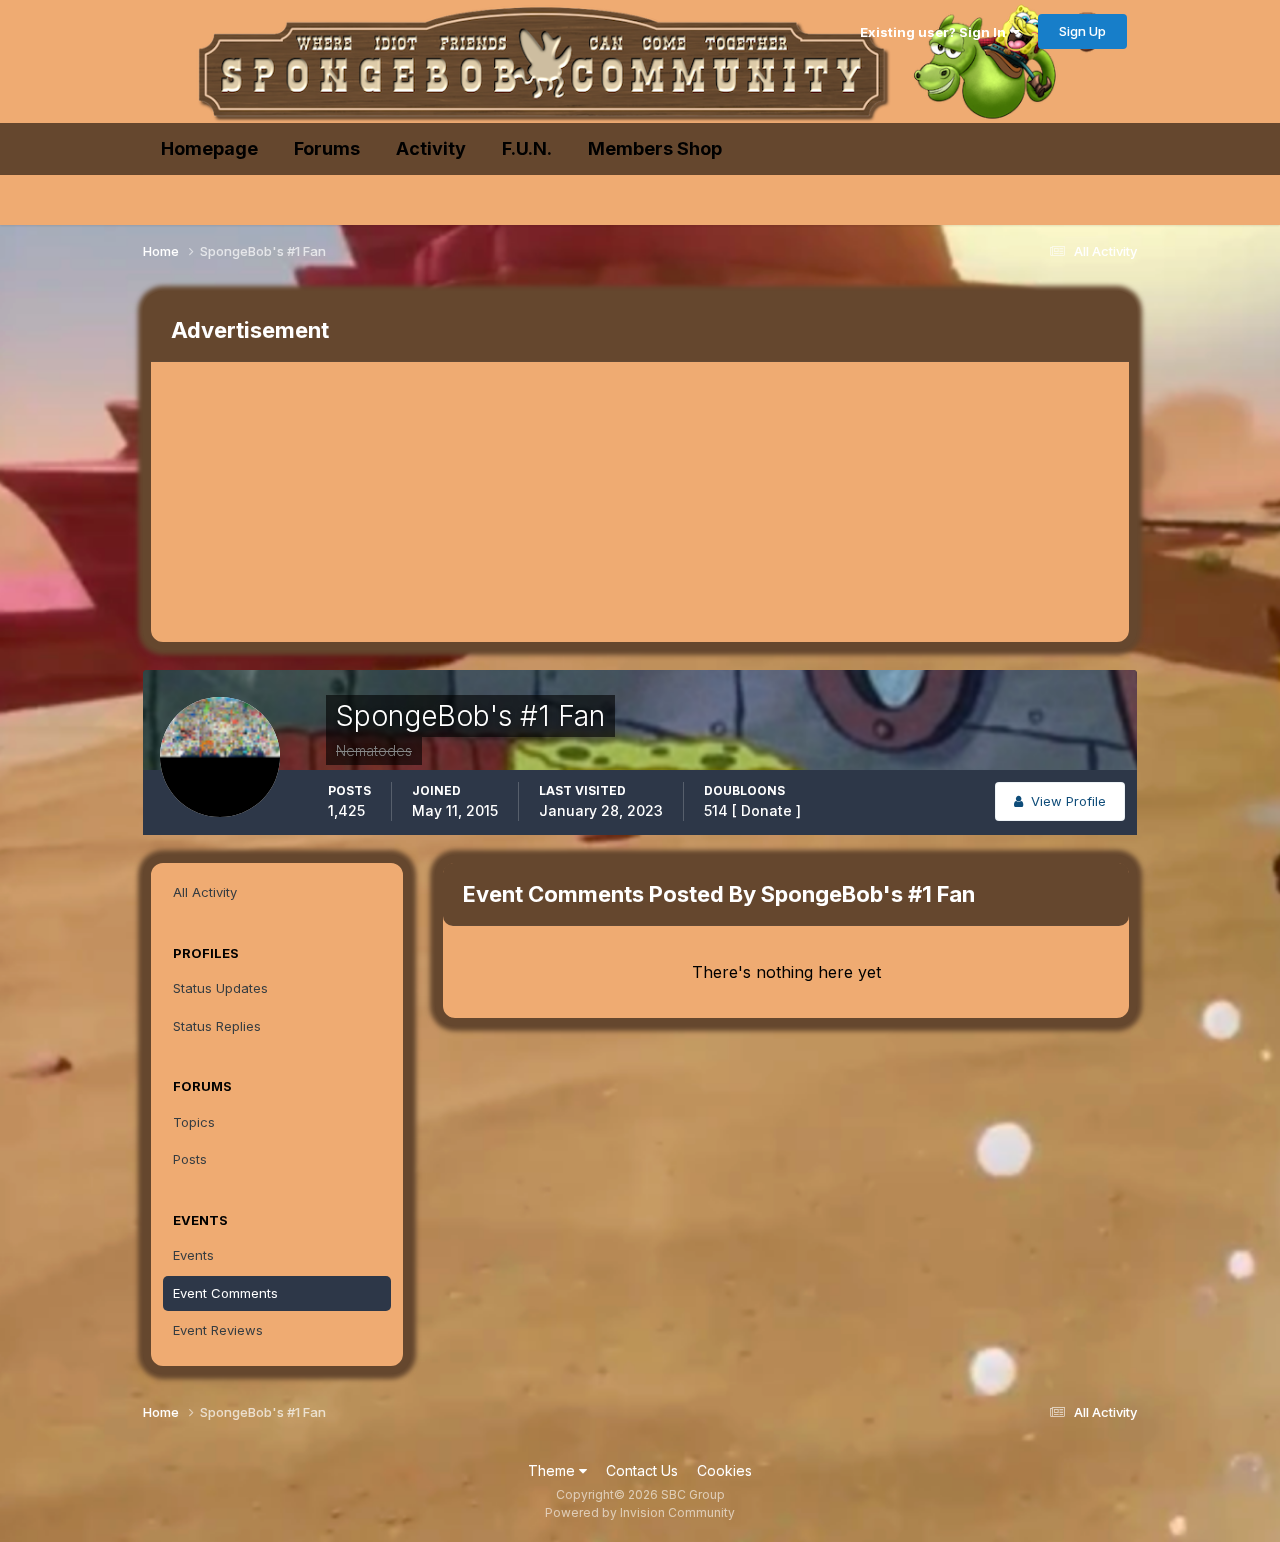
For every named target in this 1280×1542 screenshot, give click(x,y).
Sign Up (1082, 31)
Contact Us (642, 1470)
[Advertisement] (515, 502)
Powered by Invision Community (640, 1512)
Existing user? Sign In (936, 32)
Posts (190, 1159)
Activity (431, 148)
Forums (327, 148)
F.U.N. (527, 148)
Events (193, 1255)
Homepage (209, 148)
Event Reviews (218, 1330)
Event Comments (225, 1293)
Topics (194, 1122)
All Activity (205, 892)
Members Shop (655, 148)
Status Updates (220, 988)
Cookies (724, 1470)
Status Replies (217, 1026)
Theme (553, 1470)
